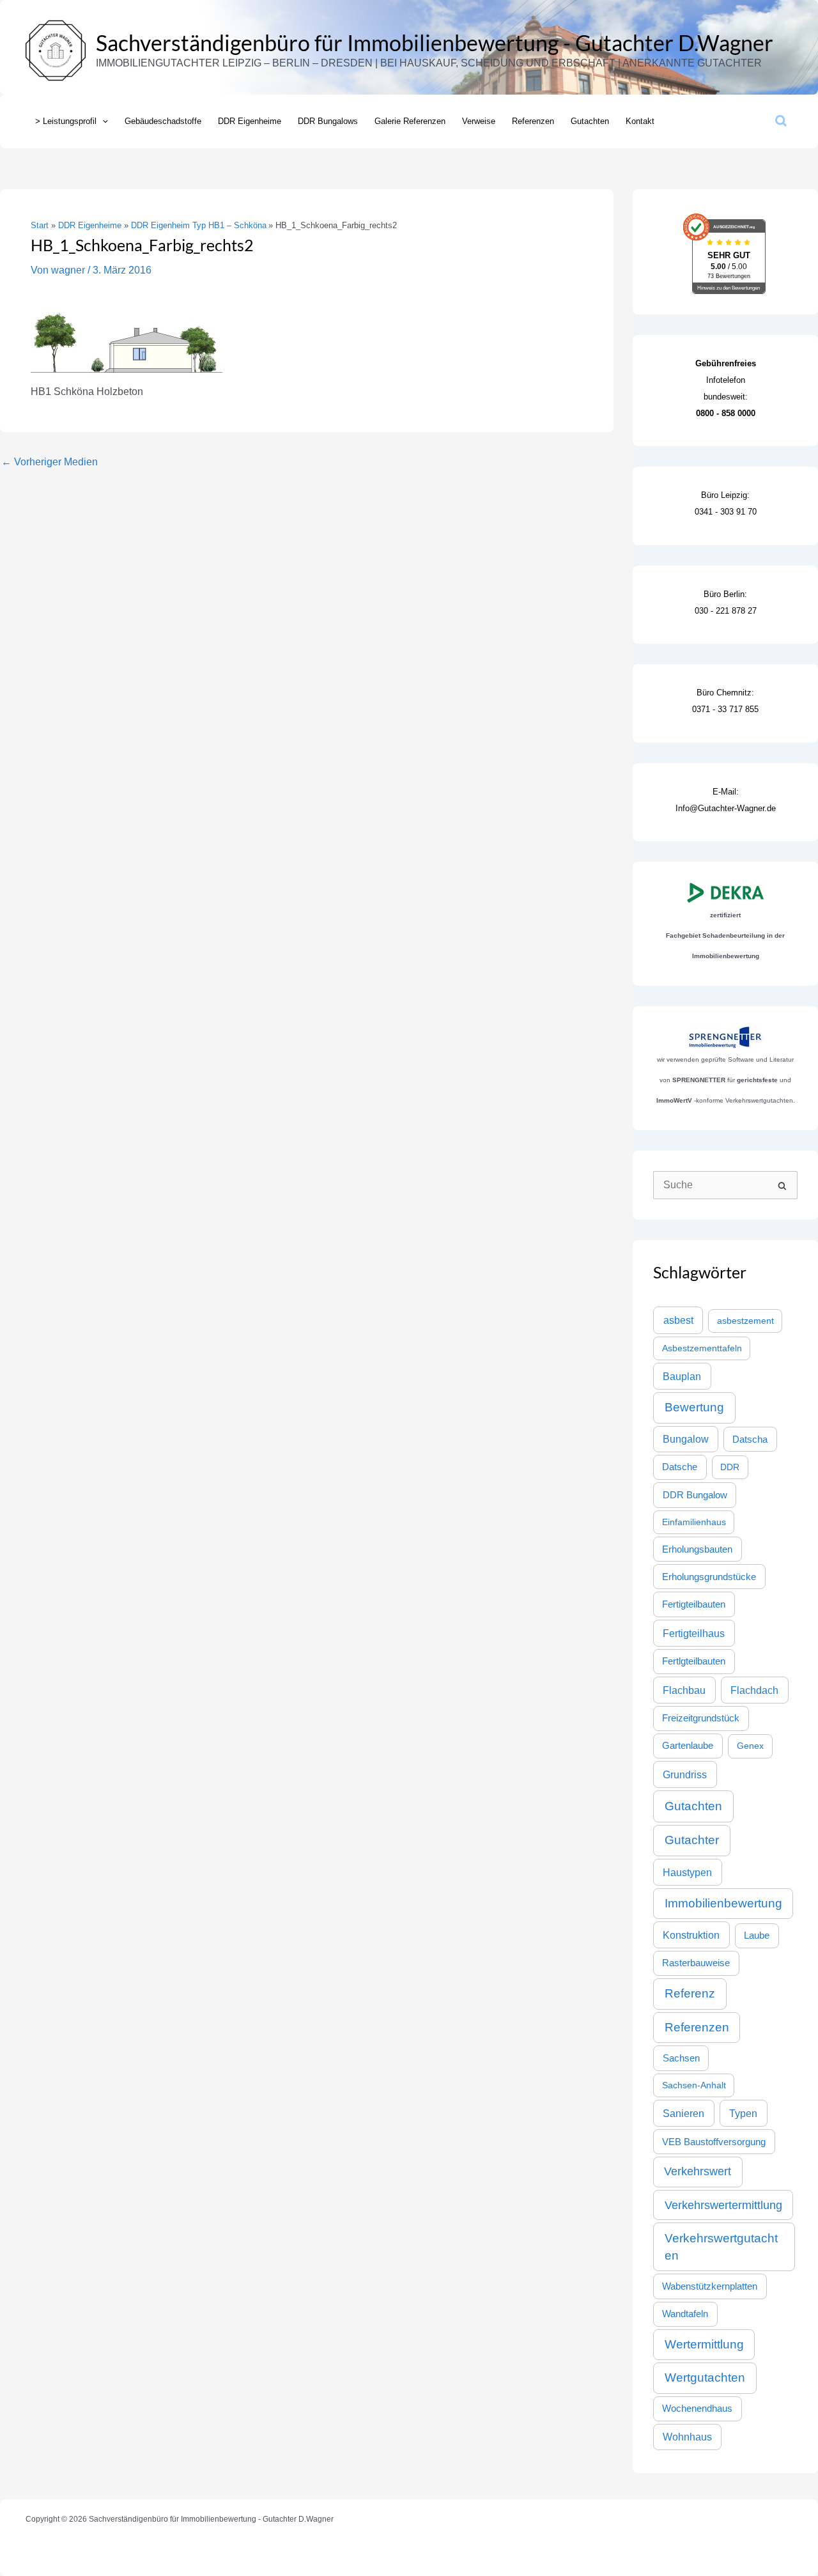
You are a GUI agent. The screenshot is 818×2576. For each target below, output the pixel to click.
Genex (750, 1746)
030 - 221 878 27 (726, 611)
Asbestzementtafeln (702, 1348)
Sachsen (681, 2058)
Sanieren (683, 2113)
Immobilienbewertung (723, 1903)
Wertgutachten (705, 2378)
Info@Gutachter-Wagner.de (726, 808)
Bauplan (682, 1376)
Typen (743, 2113)
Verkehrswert (698, 2171)
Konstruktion (691, 1935)
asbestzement (745, 1321)
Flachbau (684, 1690)
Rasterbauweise (696, 1963)
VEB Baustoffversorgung (714, 2142)
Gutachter (692, 1840)
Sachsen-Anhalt (694, 2085)
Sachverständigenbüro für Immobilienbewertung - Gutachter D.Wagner (435, 43)
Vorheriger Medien (50, 462)
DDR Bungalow (695, 1495)
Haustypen (687, 1872)
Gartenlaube (688, 1746)
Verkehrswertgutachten (721, 2247)
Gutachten (693, 1806)
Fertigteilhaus (694, 1633)
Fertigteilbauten (694, 1604)
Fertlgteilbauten (694, 1661)
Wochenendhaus (697, 2409)
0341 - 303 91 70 (726, 512)
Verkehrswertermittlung (723, 2205)
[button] (102, 121)
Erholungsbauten (697, 1549)
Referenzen (697, 2027)
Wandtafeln (685, 2314)
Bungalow (686, 1439)
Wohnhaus (687, 2437)
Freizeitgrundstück (701, 1718)
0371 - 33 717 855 (725, 709)
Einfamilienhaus (694, 1522)
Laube (757, 1936)
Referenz (690, 1993)
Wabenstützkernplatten (710, 2286)
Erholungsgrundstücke (709, 1577)
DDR (730, 1467)
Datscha (750, 1439)
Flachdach (754, 1690)
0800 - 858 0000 (726, 413)
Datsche (680, 1467)
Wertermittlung (704, 2344)
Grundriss (685, 1774)
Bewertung (694, 1407)
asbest (678, 1320)
